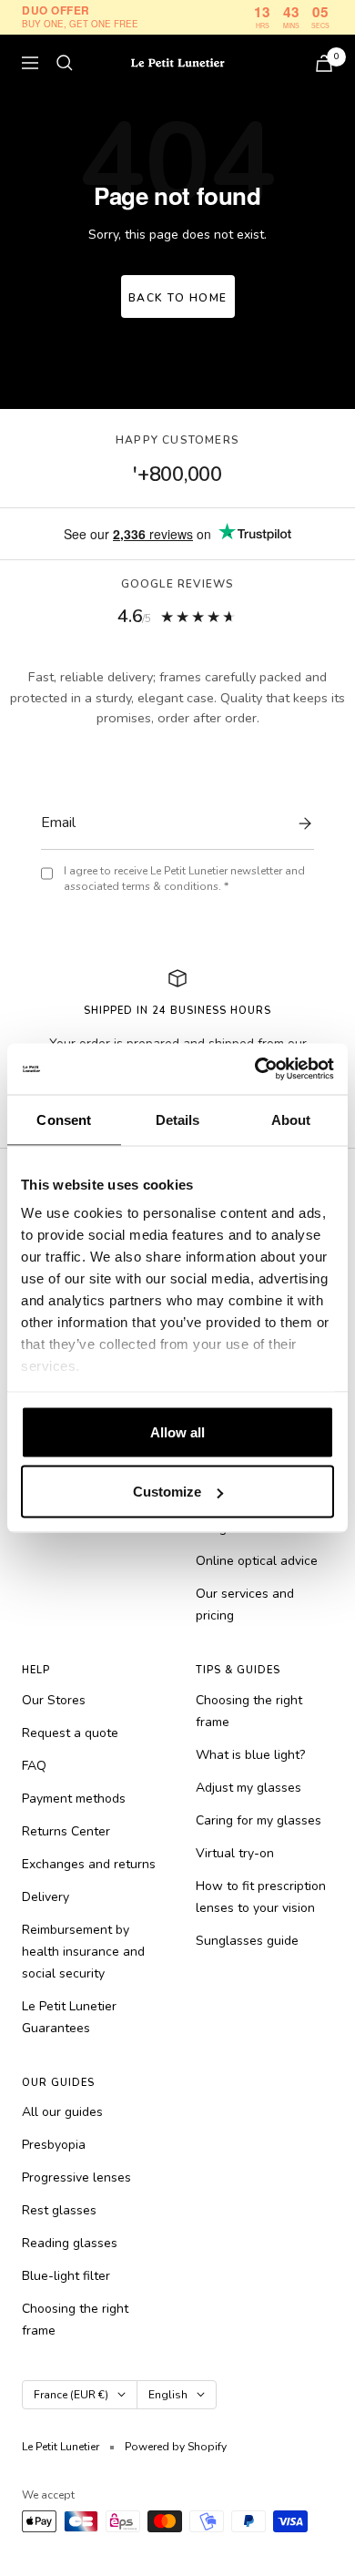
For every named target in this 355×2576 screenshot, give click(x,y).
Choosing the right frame (249, 1711)
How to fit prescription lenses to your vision (261, 1897)
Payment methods (74, 1799)
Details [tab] (178, 1119)
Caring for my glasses (259, 1820)
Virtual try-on (235, 1853)
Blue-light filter (66, 2276)
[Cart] (324, 63)
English (168, 2395)
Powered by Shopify (176, 2447)
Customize (167, 1492)
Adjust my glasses (248, 1788)
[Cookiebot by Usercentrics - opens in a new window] (255, 1069)
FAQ (34, 1766)
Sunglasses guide (247, 1941)
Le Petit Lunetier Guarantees (69, 2017)
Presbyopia (54, 2145)
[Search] (65, 63)
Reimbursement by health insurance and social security (83, 1952)
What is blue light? (250, 1755)
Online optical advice (257, 1561)
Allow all (177, 1431)
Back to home (178, 298)
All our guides (62, 2112)
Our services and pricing (245, 1605)
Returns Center (66, 1831)
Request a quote (70, 1733)
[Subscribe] (300, 823)
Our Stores (54, 1700)
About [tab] (291, 1119)
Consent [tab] (64, 1119)
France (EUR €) (71, 2395)
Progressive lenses (76, 2177)
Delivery (46, 1897)
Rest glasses (59, 2210)
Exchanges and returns (89, 1864)
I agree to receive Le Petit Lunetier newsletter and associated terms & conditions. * (184, 879)
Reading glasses (70, 2243)
